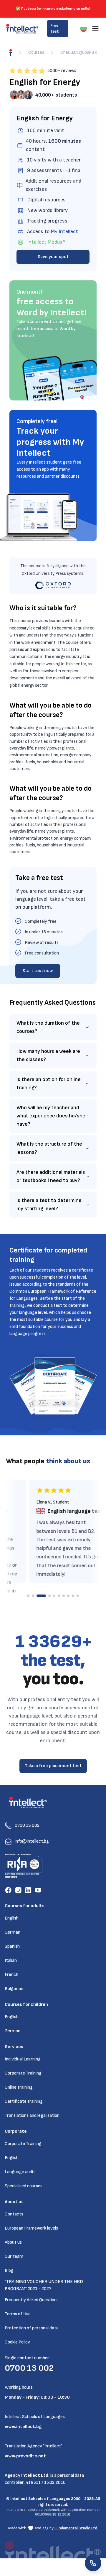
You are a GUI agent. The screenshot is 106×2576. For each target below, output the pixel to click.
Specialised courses (24, 2186)
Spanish (12, 1946)
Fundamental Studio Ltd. (76, 2528)
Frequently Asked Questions (32, 2300)
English (12, 1918)
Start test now (38, 971)
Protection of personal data (32, 2328)
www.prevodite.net (25, 2456)
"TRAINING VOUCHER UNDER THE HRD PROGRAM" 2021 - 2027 (44, 2285)
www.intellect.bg (23, 2427)
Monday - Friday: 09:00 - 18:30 (37, 2397)
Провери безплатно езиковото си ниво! (56, 9)
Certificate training (24, 2101)
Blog (9, 2271)
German (13, 1932)
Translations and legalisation (32, 2115)
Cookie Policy (17, 2342)
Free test (55, 28)
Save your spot (53, 257)
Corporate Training (23, 2073)
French (11, 1975)
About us (13, 2242)
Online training (19, 2087)
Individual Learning (23, 2059)
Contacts (14, 2214)
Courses (36, 52)
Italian (11, 1960)
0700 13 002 (29, 2368)
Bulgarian (14, 1989)
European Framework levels (31, 2228)
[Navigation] (95, 28)
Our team (14, 2256)
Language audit (20, 2172)
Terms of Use (18, 2314)
